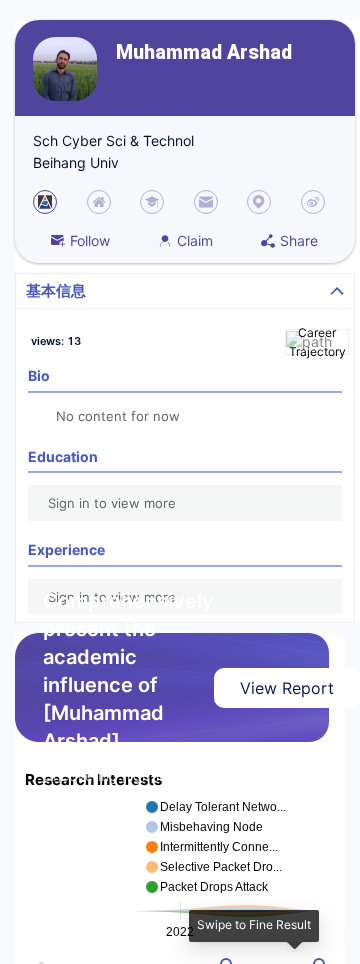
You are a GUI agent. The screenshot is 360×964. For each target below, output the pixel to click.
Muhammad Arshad (204, 52)
